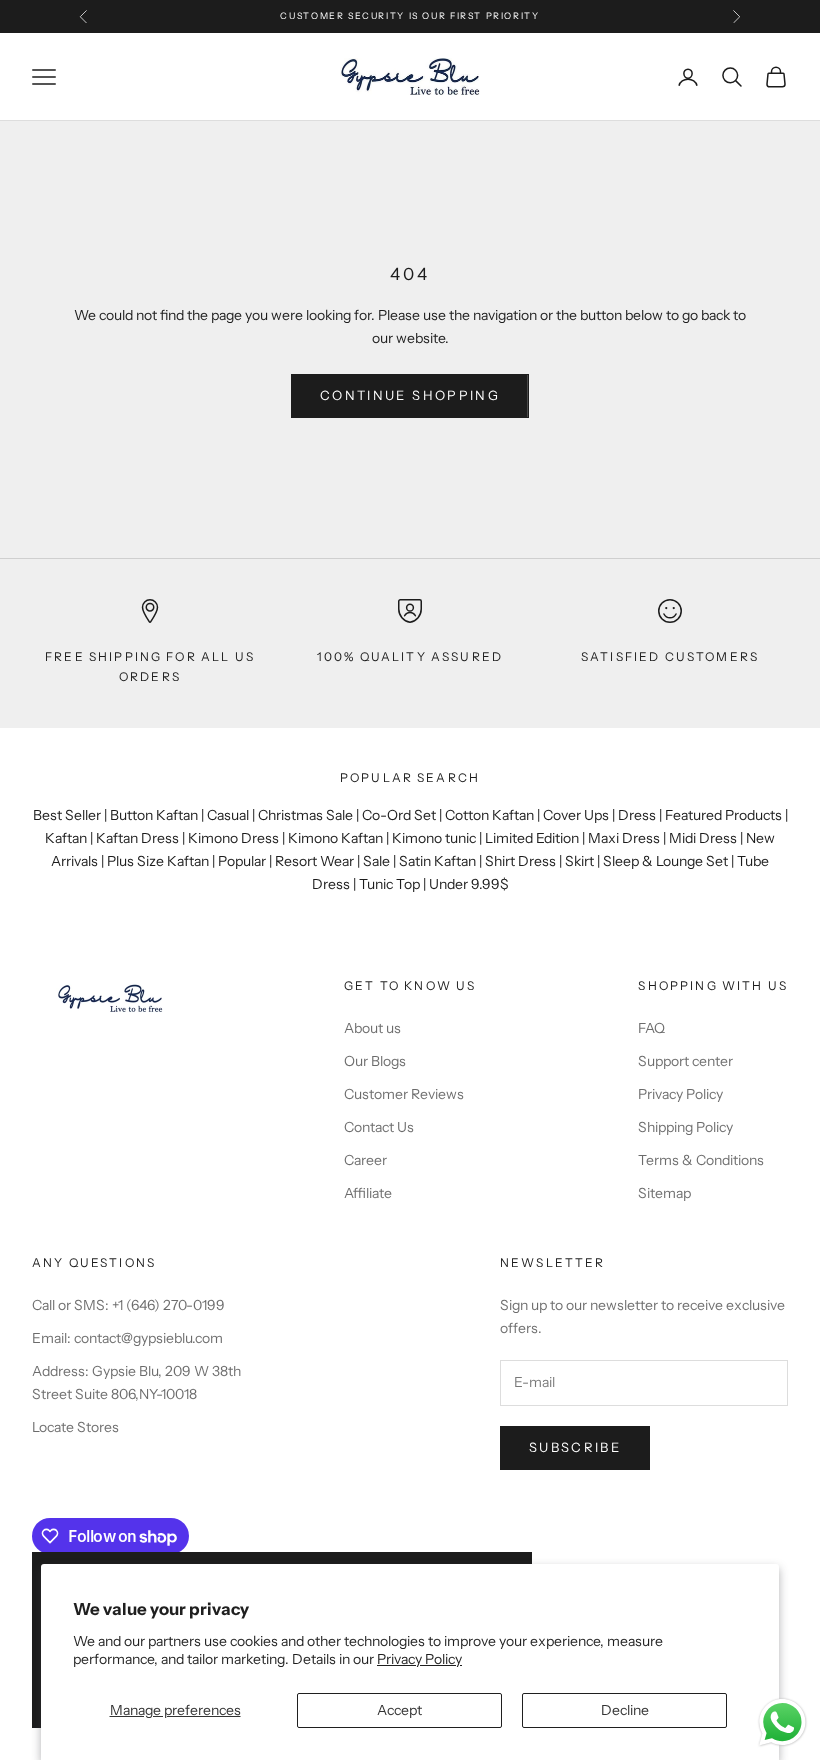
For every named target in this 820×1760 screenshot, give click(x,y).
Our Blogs (375, 1061)
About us (372, 1028)
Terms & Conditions (701, 1160)
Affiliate (368, 1193)
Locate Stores (75, 1427)
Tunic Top (389, 884)
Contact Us (379, 1127)
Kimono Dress (233, 838)
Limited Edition (532, 838)
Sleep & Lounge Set (665, 861)
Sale (376, 861)
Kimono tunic (434, 838)
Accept (399, 1710)
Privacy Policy (419, 1659)
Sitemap (664, 1193)
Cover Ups (576, 815)
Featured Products (723, 815)
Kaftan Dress (137, 838)
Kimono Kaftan (335, 838)
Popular (242, 861)
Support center (685, 1061)
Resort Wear (314, 861)
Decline (625, 1710)
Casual (228, 815)
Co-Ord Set (399, 815)
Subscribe (575, 1447)
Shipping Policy (685, 1127)
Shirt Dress (520, 861)
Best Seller (67, 815)
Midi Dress (703, 838)
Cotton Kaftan (489, 815)
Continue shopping (410, 395)
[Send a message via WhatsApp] (782, 1722)
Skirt (579, 861)
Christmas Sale (305, 815)
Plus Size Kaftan (158, 861)
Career (365, 1160)
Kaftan (66, 838)
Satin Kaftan (437, 861)
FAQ (651, 1028)
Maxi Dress (624, 838)
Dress (637, 815)
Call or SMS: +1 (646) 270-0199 (128, 1305)
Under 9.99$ (469, 884)
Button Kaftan (154, 815)
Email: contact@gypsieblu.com (127, 1338)
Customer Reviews (404, 1094)
